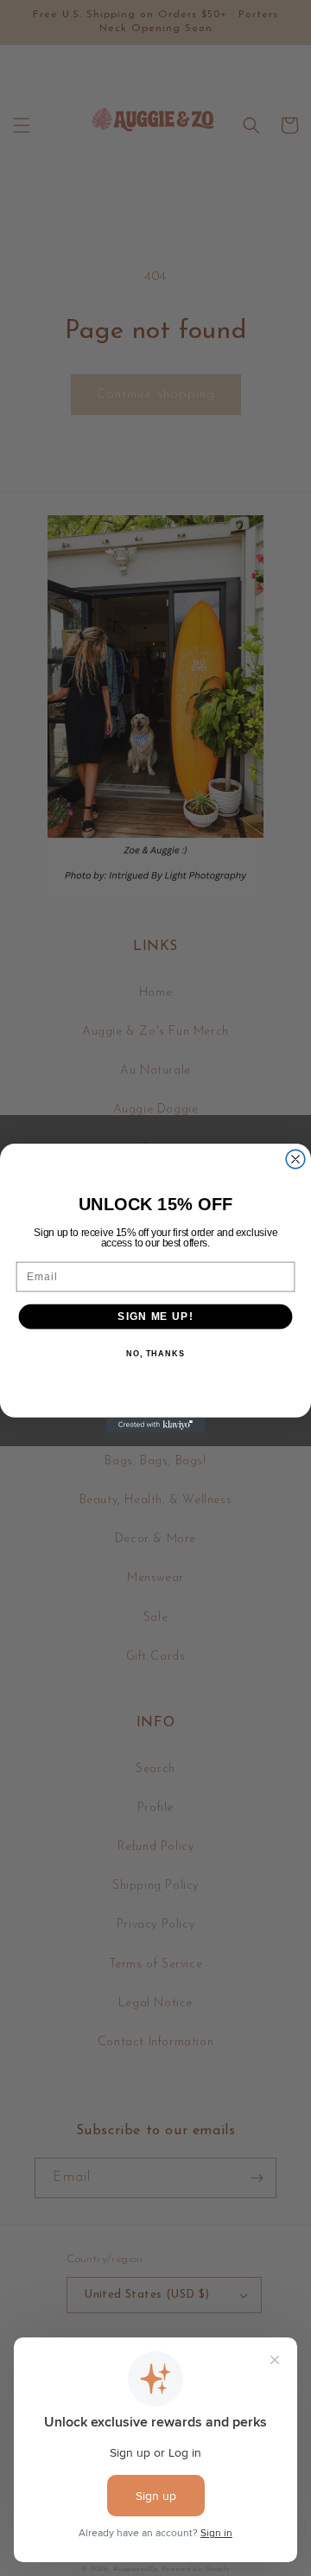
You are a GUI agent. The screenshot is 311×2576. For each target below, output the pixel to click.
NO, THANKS (155, 1354)
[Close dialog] (295, 1159)
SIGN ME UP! (155, 1317)
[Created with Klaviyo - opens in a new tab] (155, 1425)
